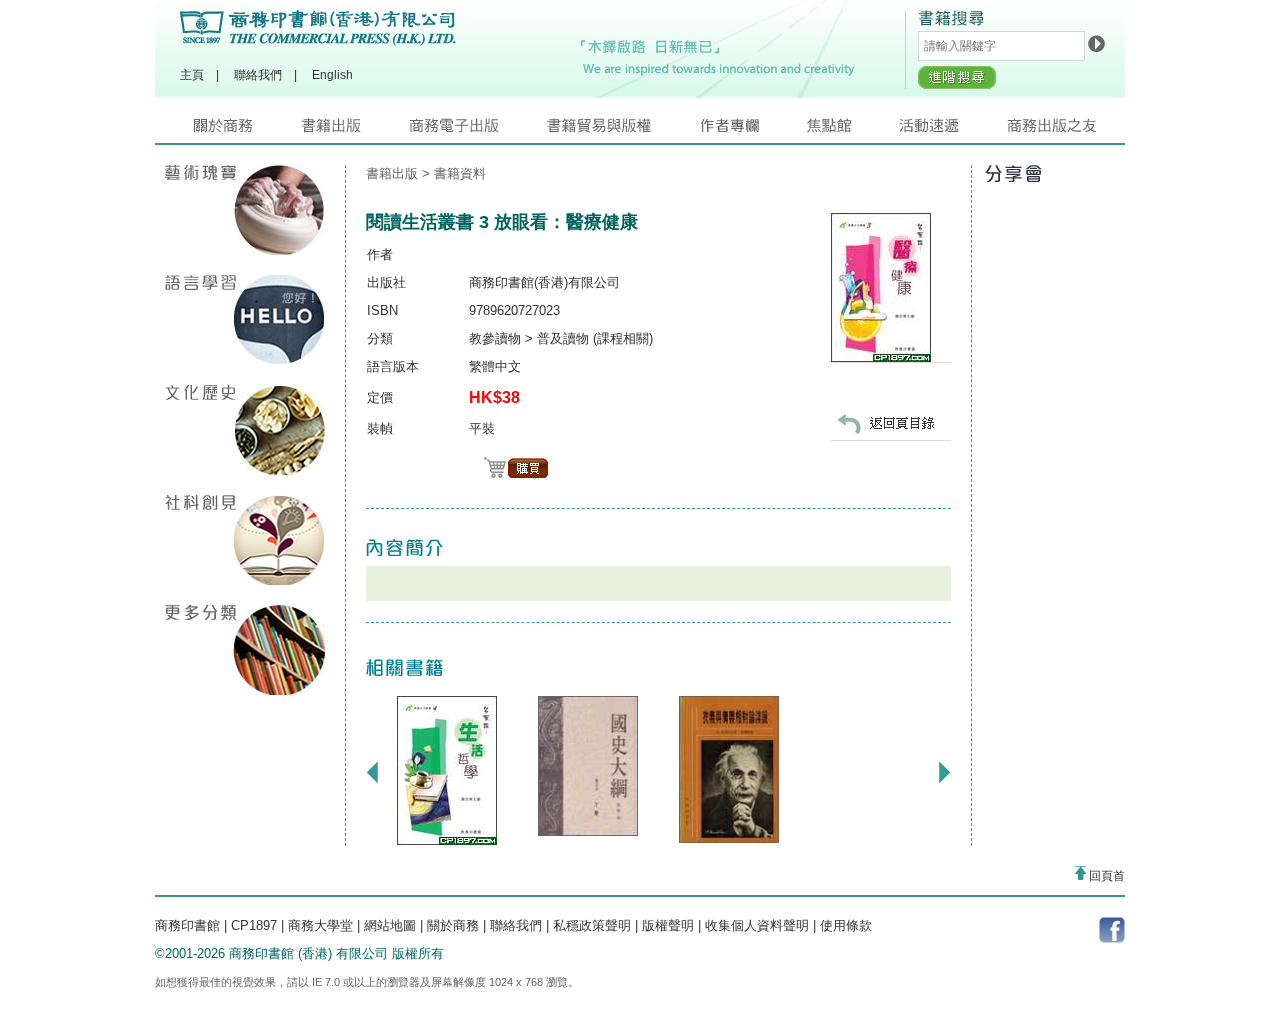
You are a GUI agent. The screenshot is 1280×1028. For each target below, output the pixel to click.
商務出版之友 (1060, 130)
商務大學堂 (320, 925)
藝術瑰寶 (245, 210)
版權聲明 (668, 925)
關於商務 (247, 130)
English (332, 75)
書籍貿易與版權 (623, 130)
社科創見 (245, 540)
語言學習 (245, 320)
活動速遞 (953, 130)
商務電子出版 (478, 130)
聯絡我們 (258, 75)
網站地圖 (390, 925)
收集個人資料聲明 (757, 925)
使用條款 (846, 925)
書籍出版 (355, 130)
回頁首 (1105, 876)
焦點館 (853, 130)
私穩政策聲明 (592, 925)
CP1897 (254, 925)
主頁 (192, 75)
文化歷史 (245, 430)
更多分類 (245, 650)
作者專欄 (753, 130)
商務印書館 (187, 925)
